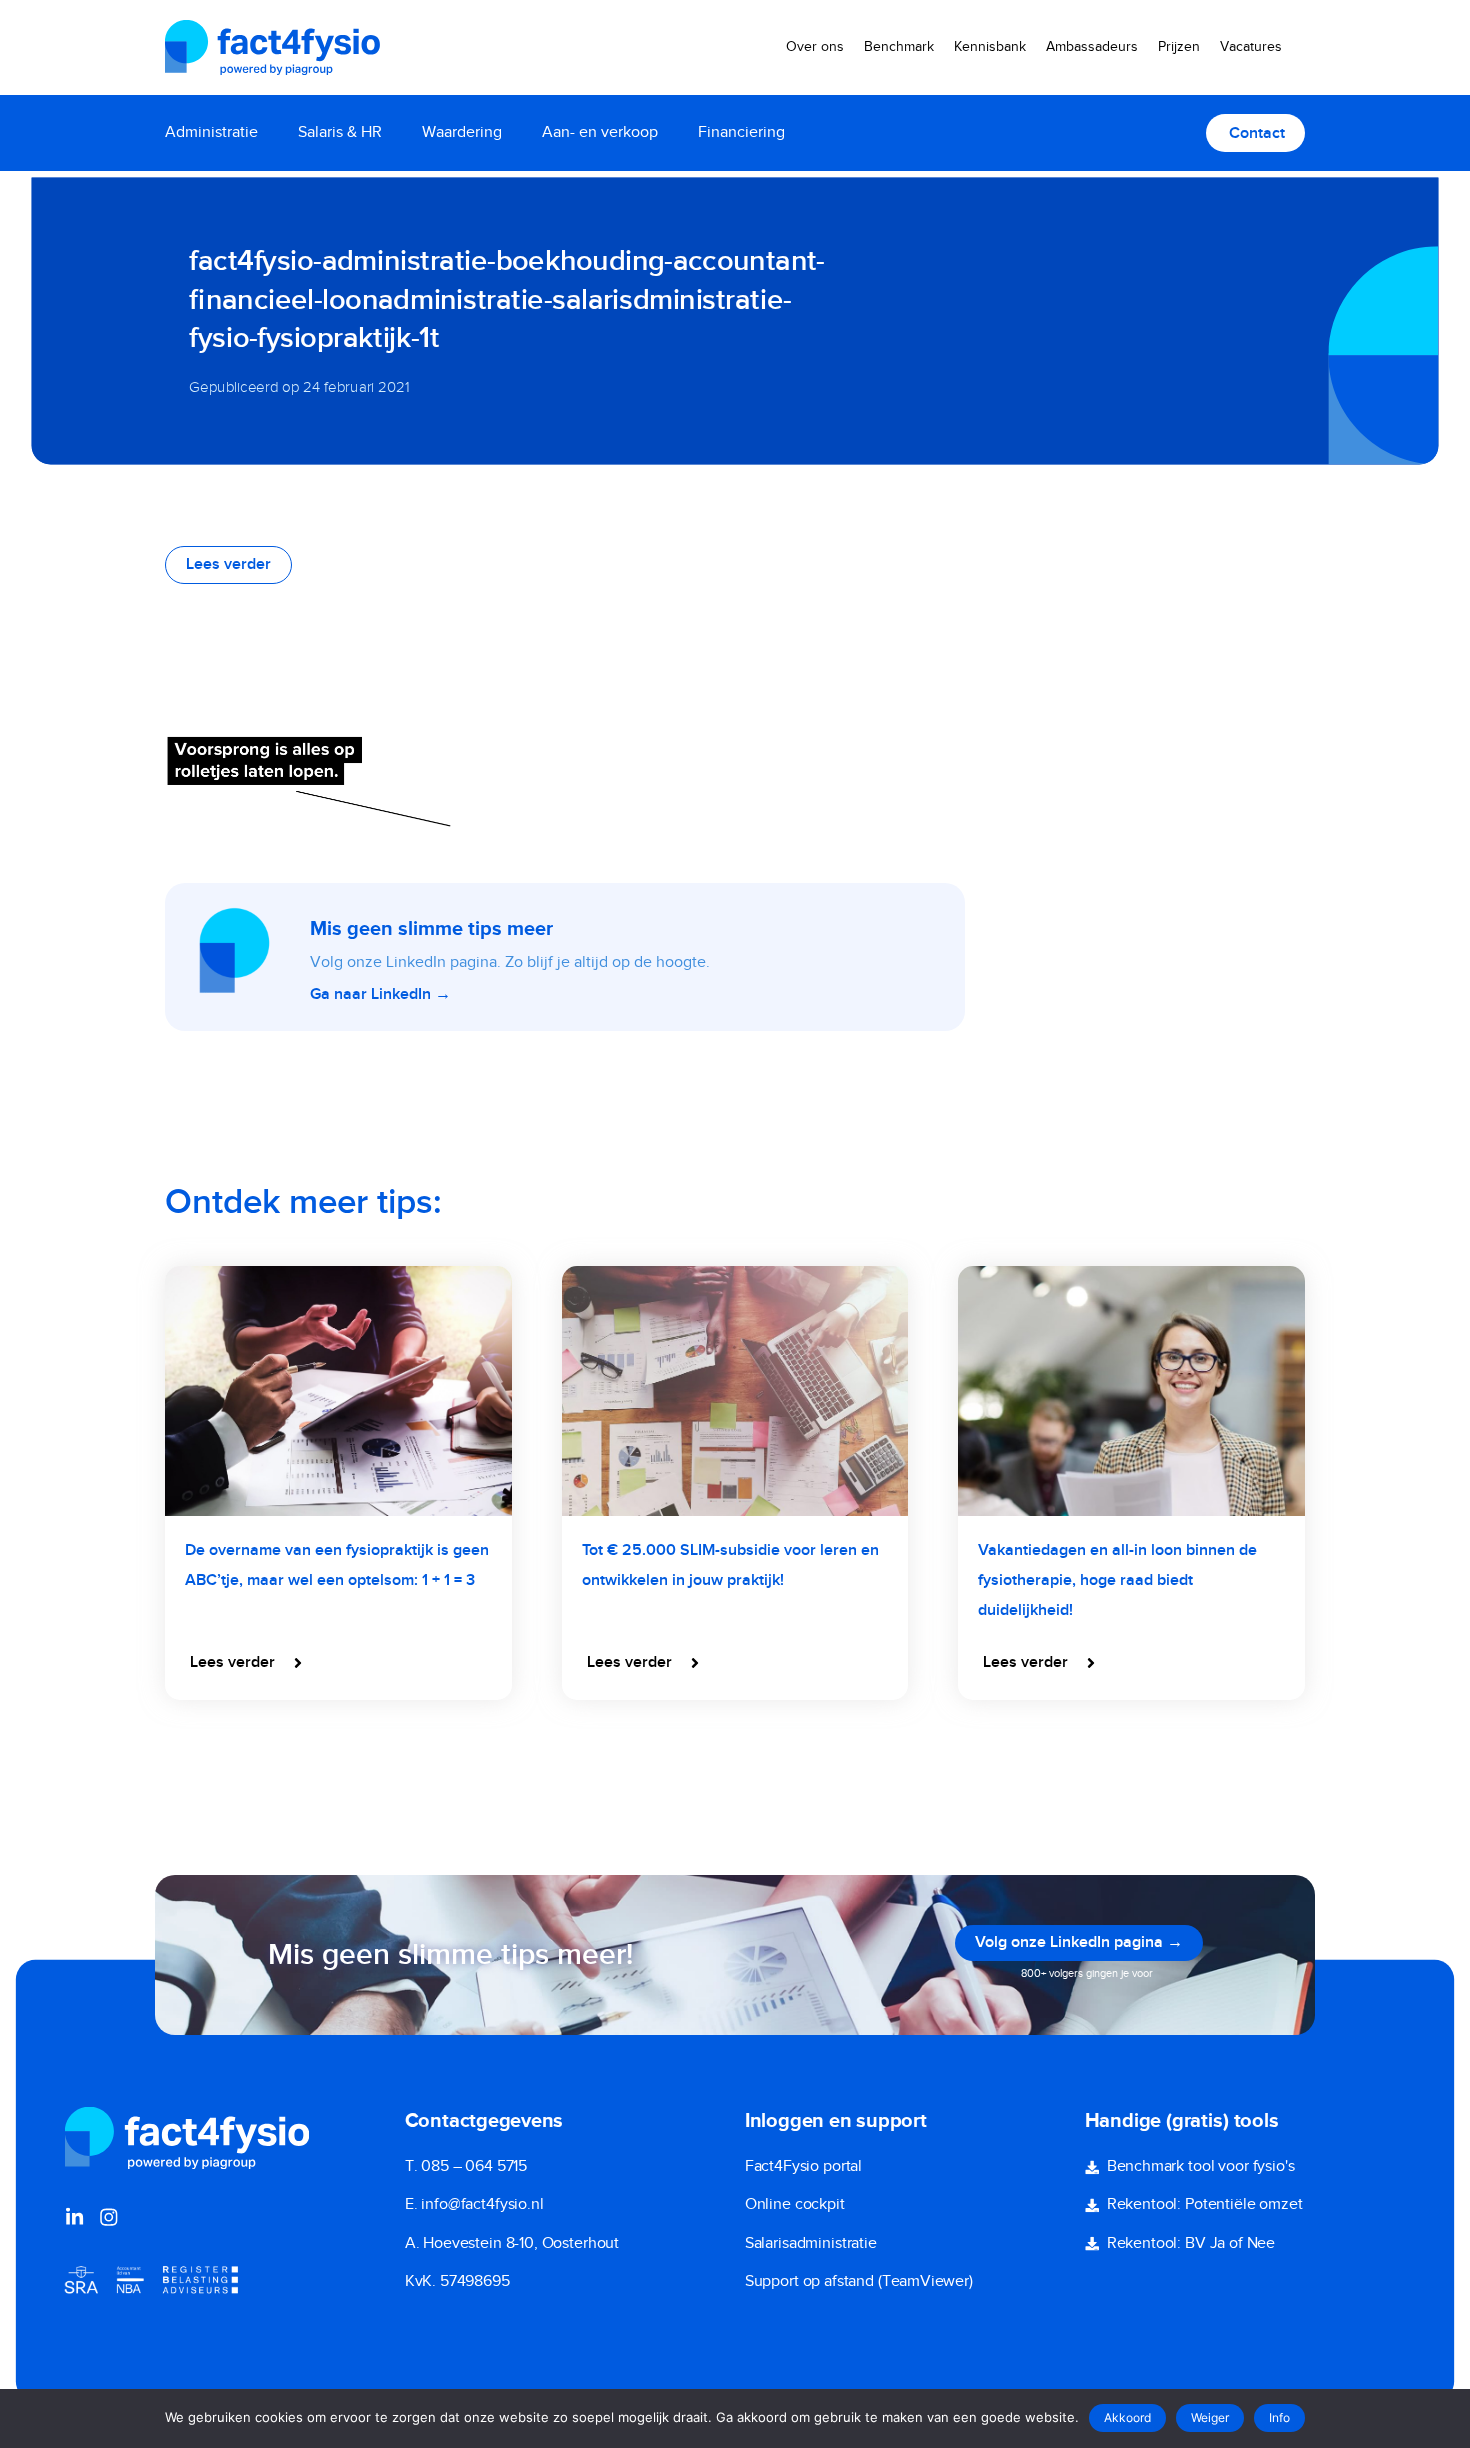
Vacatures (1251, 47)
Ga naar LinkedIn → (380, 995)
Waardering (462, 132)
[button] (248, 1663)
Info (1279, 2417)
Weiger (1210, 2417)
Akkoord (1127, 2417)
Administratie (211, 132)
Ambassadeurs (1092, 47)
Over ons (815, 47)
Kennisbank (990, 47)
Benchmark (899, 47)
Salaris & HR (340, 132)
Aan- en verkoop (600, 132)
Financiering (741, 132)
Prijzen (1179, 47)
